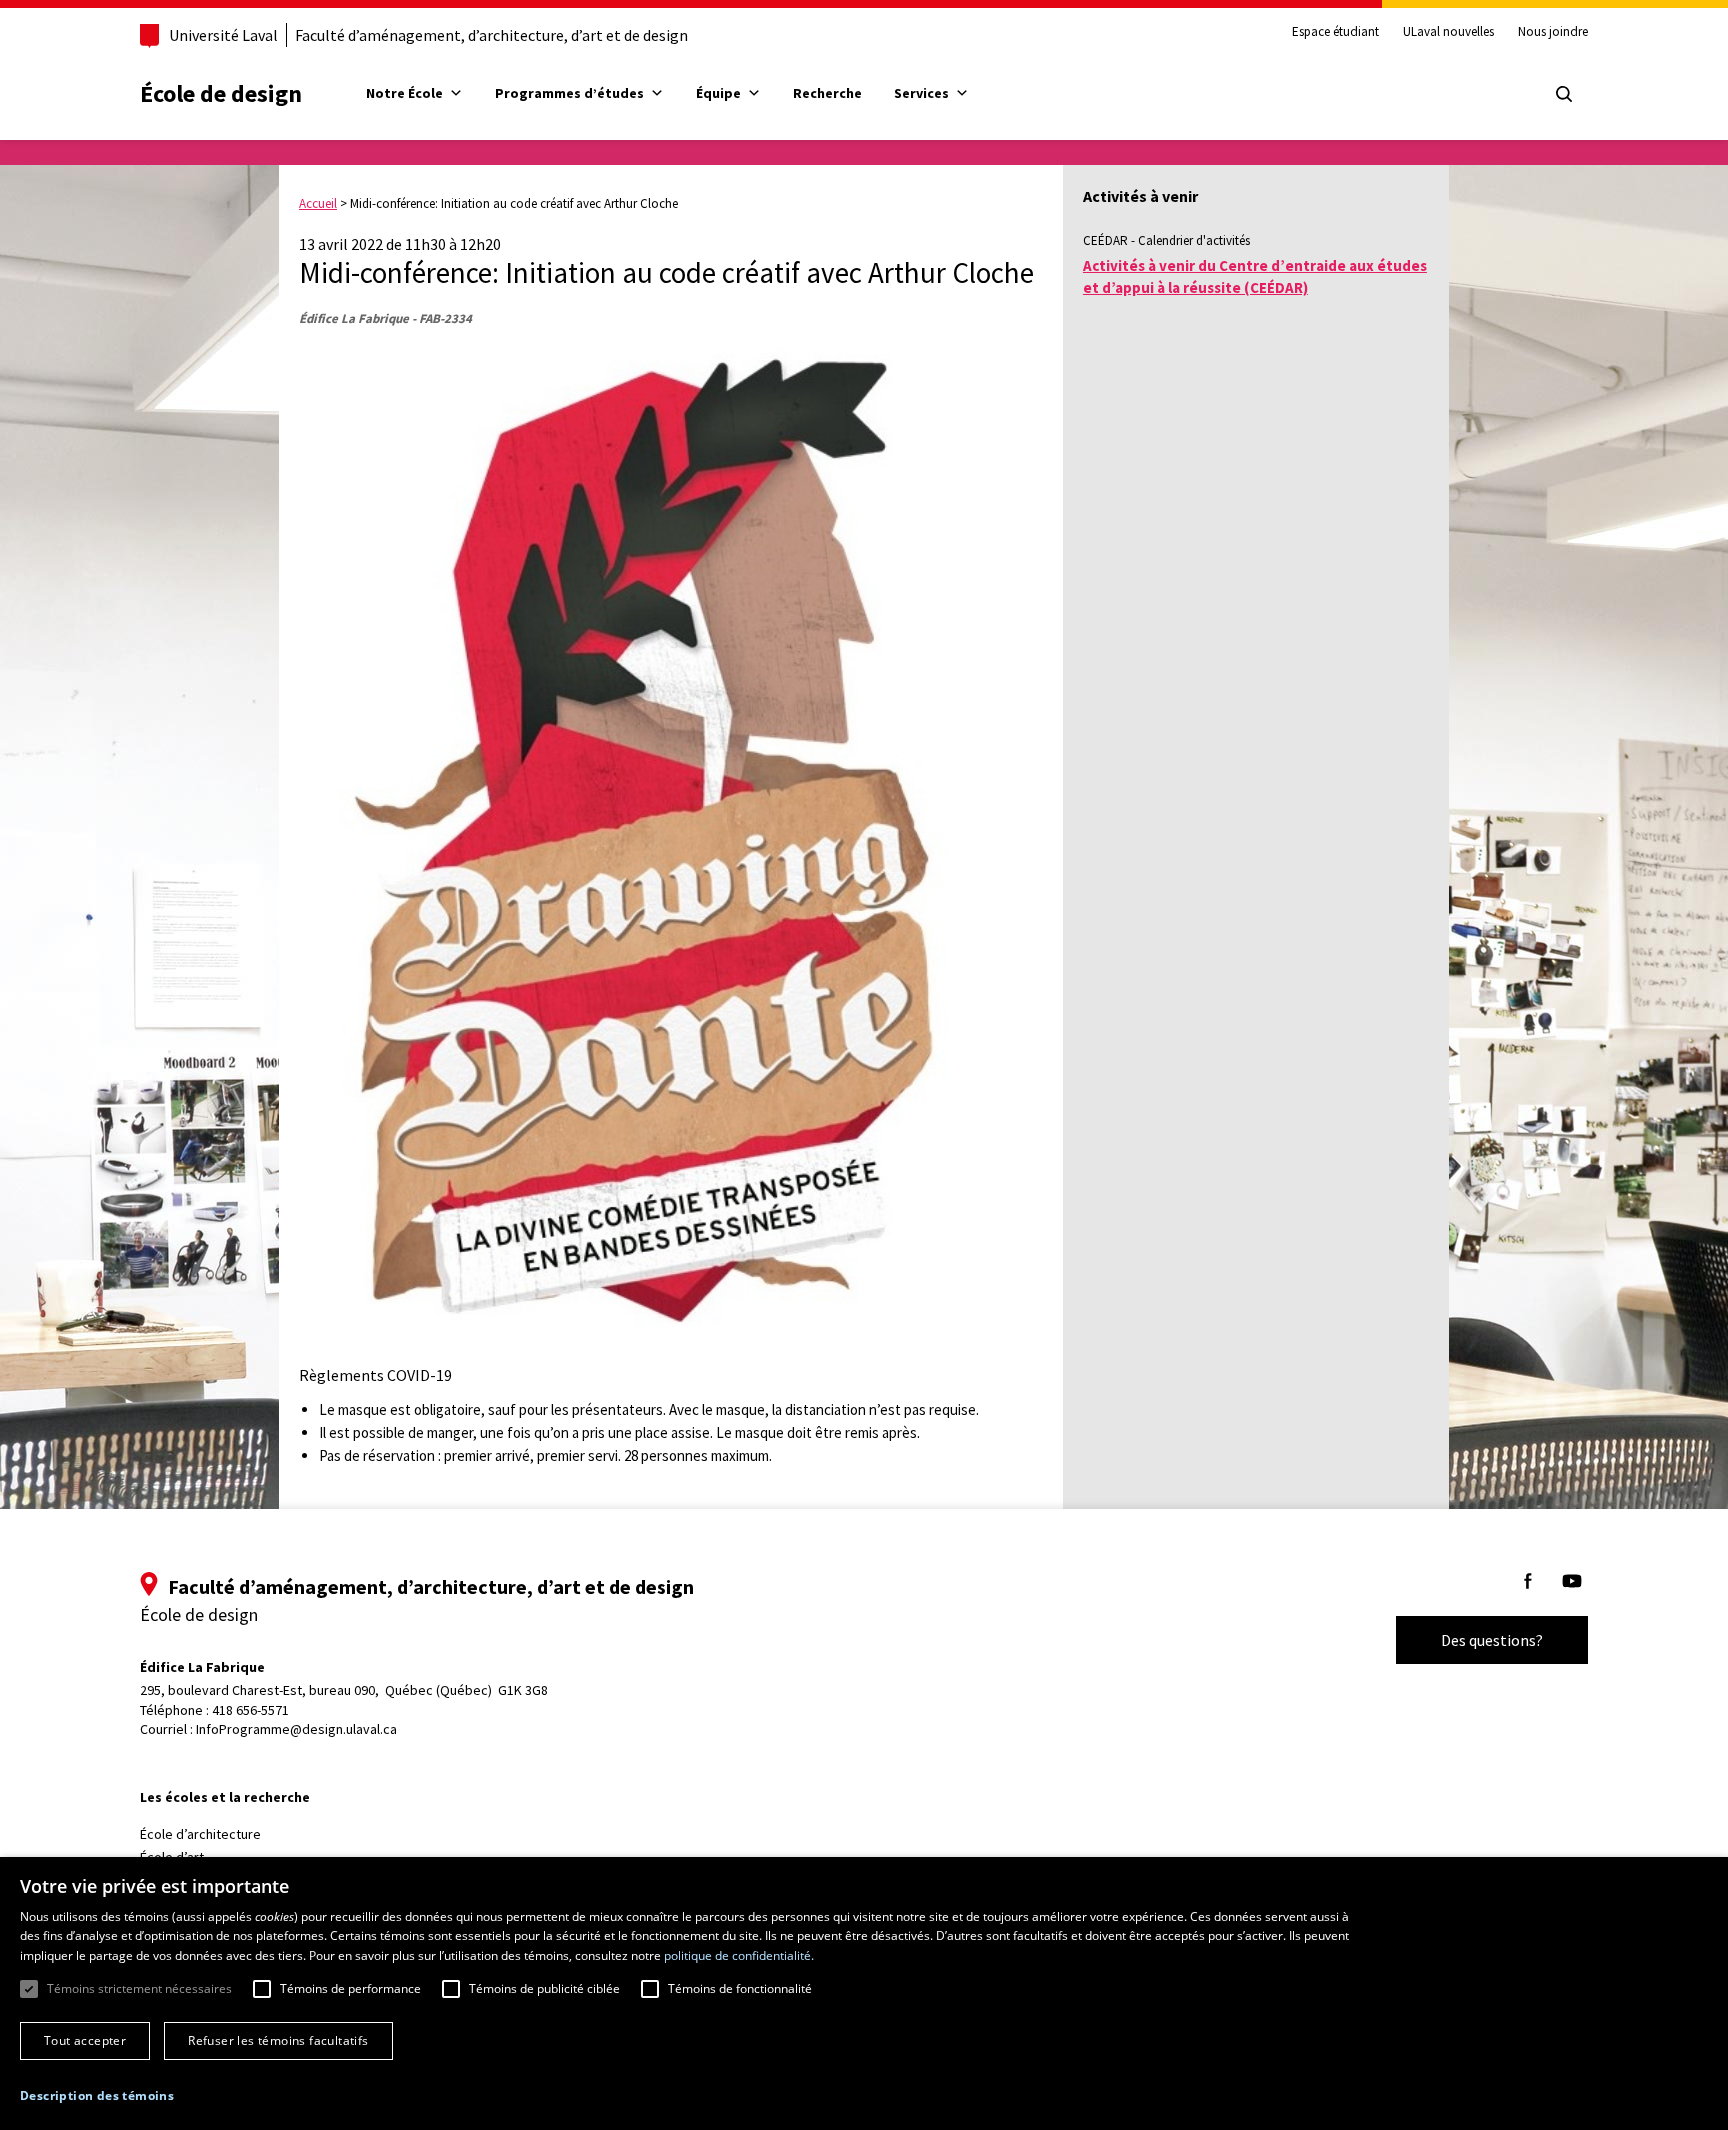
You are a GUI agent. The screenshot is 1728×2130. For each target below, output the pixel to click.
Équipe (718, 93)
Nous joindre (1553, 32)
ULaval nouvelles (1448, 32)
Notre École (404, 93)
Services (921, 93)
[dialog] (864, 1993)
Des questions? (1492, 1640)
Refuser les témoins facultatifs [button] (278, 2040)
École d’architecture (200, 1834)
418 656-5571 (250, 1710)
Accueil (318, 203)
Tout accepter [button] (85, 2040)
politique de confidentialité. (739, 1955)
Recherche (827, 93)
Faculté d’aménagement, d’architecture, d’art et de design (491, 35)
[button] (97, 2095)
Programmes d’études (569, 93)
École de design (221, 93)
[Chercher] (1564, 94)
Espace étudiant (1335, 32)
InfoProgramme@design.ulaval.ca (296, 1729)
